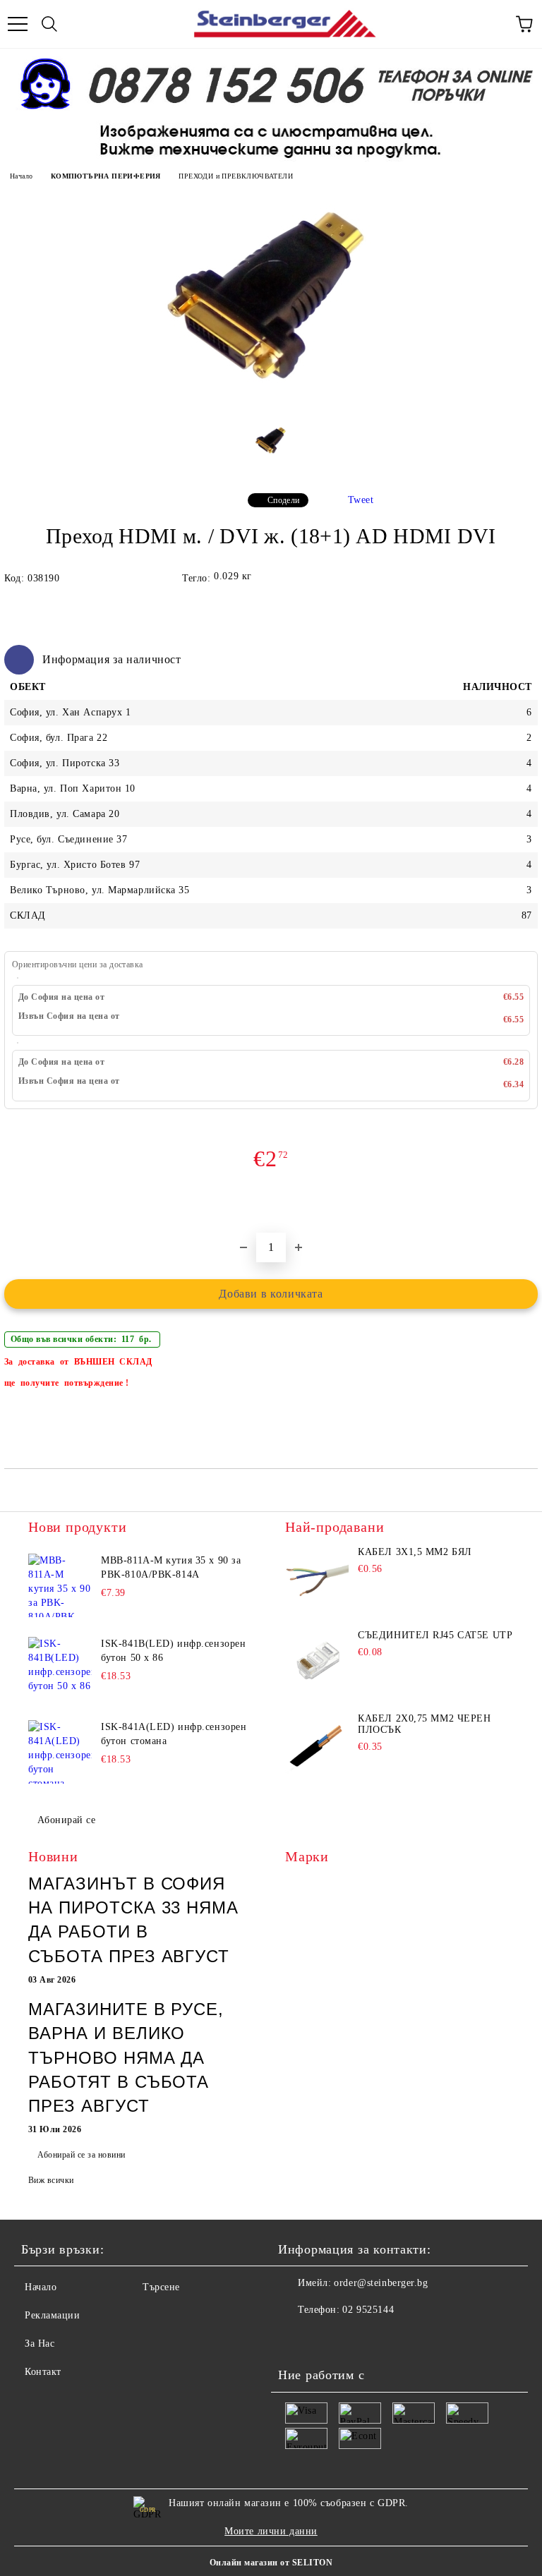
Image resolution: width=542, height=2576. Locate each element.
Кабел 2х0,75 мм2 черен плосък (424, 1724)
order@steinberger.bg (381, 2283)
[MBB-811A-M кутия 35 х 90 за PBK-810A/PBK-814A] (60, 1585)
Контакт (43, 2372)
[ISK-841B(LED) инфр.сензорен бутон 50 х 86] (60, 1669)
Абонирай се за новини (81, 2155)
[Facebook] (296, 2338)
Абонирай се (66, 1820)
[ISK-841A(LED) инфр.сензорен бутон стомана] (60, 1752)
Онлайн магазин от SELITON (271, 2563)
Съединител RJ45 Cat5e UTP (435, 1635)
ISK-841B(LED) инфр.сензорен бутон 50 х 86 (173, 1651)
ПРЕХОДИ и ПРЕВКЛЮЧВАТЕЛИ (236, 176)
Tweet (361, 500)
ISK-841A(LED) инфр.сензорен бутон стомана (174, 1734)
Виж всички (51, 2180)
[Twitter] (327, 2338)
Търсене (161, 2287)
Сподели (284, 500)
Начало (21, 176)
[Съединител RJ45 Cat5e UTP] (317, 1662)
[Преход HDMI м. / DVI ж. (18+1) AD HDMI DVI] (271, 410)
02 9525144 (368, 2310)
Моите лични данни (271, 2531)
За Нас (40, 2344)
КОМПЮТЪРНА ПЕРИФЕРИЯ (106, 176)
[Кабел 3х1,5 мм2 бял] (317, 1578)
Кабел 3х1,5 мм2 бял (415, 1552)
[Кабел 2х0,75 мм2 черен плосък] (317, 1745)
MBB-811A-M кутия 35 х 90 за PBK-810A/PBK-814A (171, 1567)
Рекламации (53, 2315)
